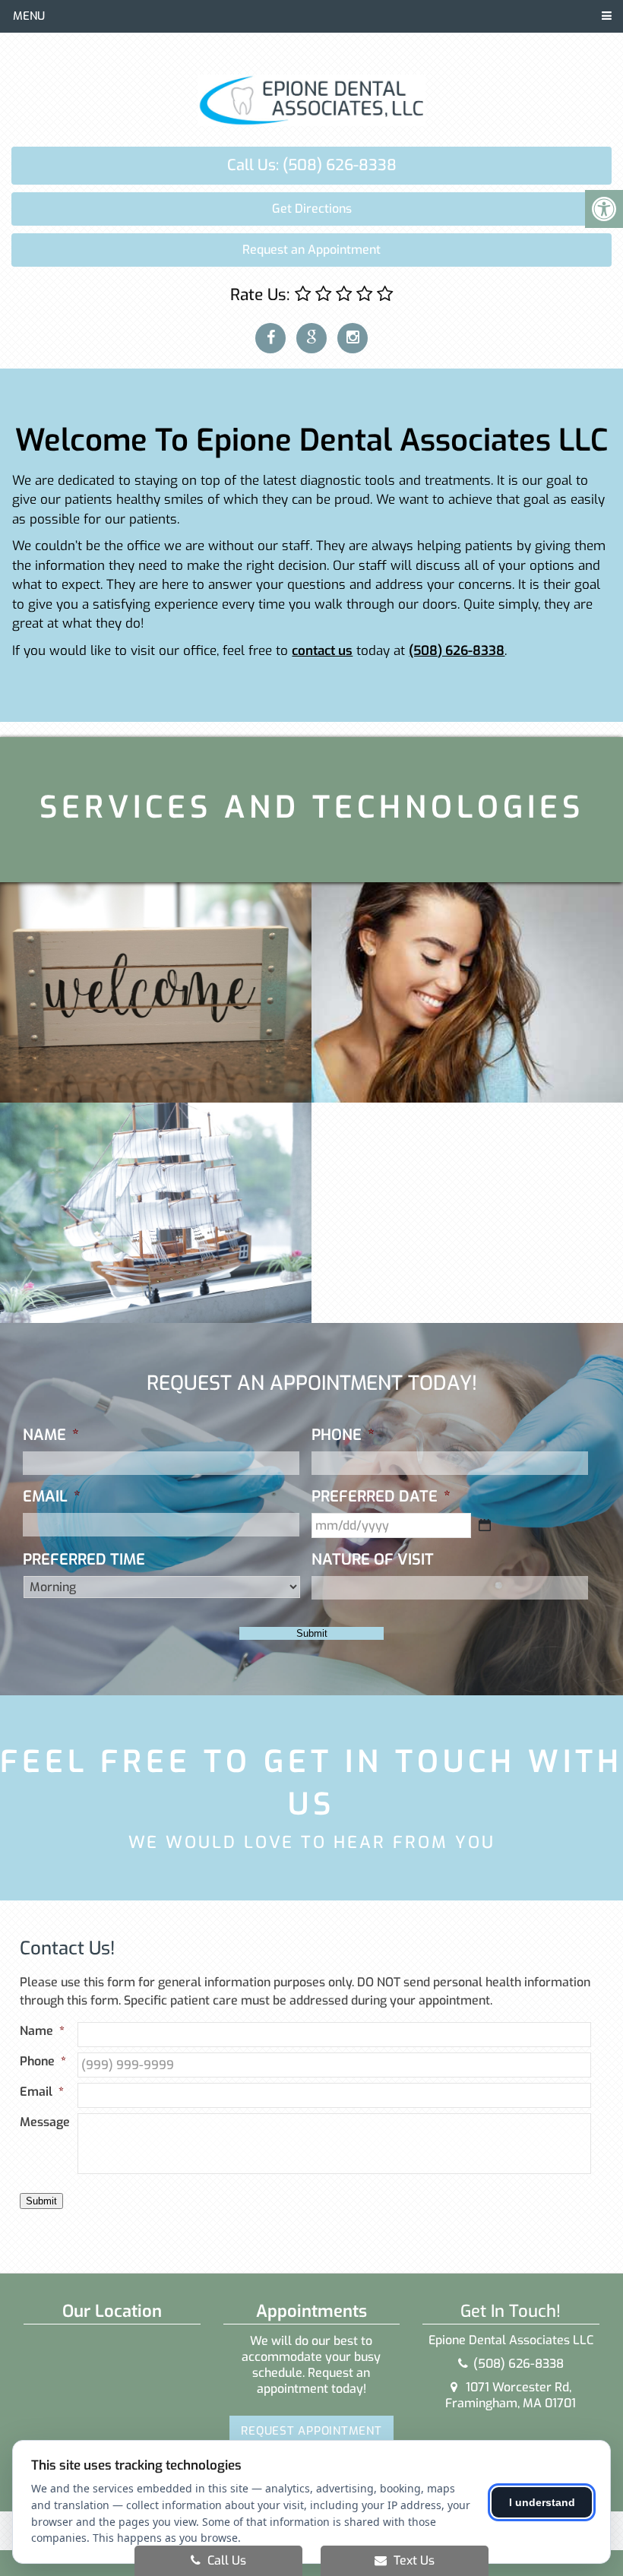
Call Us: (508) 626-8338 (312, 165)
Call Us (225, 2560)
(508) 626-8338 (457, 651)
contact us (322, 651)
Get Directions (312, 209)
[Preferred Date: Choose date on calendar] (485, 1525)
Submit (312, 1633)
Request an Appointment (311, 250)
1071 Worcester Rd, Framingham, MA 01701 (511, 2395)
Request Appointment (311, 2431)
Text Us (413, 2560)
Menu (29, 16)
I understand (542, 2502)
